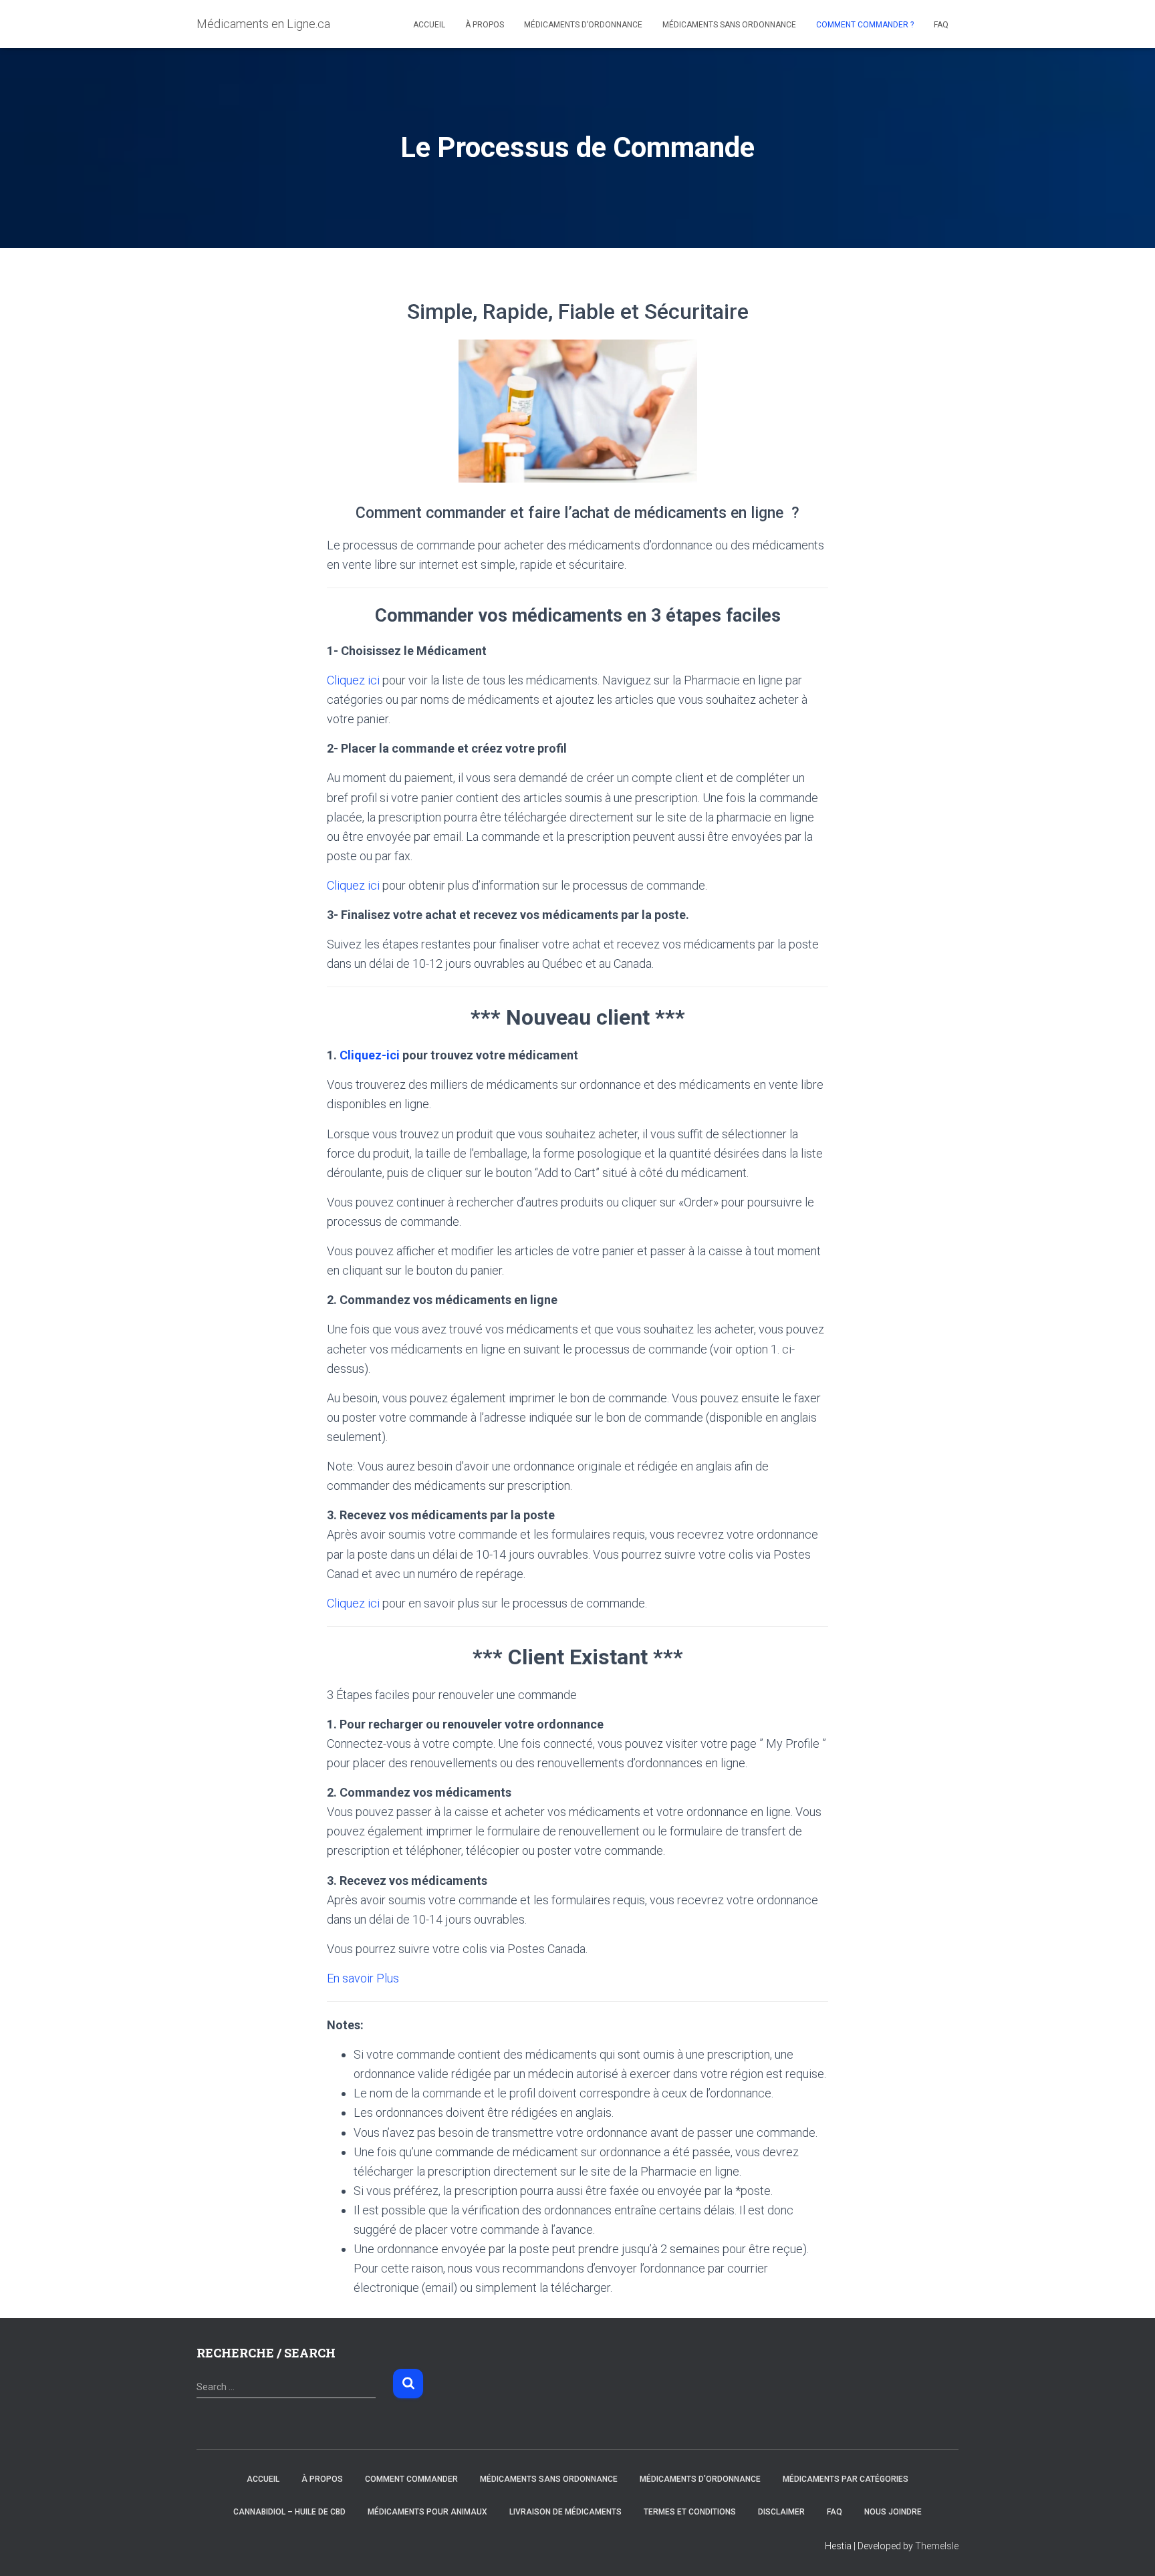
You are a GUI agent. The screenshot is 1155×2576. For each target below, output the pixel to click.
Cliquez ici (353, 680)
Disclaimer (781, 2512)
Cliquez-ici (370, 1055)
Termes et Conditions (690, 2512)
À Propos (485, 25)
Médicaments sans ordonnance (729, 25)
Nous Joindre (893, 2512)
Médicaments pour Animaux (427, 2512)
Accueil (429, 25)
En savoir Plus (363, 1978)
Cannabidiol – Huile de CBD (289, 2512)
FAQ (941, 25)
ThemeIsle (937, 2546)
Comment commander (411, 2479)
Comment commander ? (865, 25)
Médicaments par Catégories (846, 2479)
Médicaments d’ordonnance (583, 25)
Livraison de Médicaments (565, 2512)
